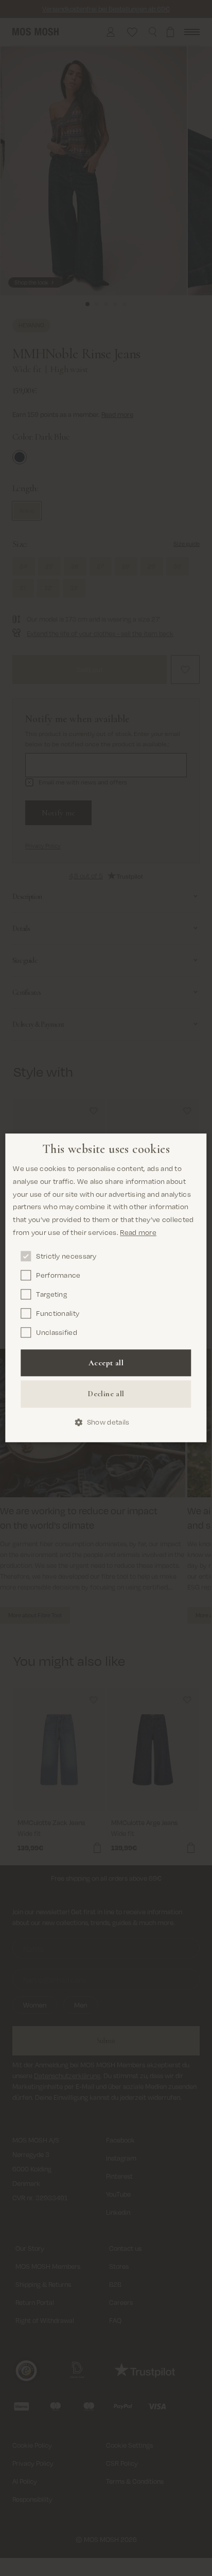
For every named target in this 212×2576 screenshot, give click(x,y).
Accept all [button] (106, 1363)
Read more (138, 1232)
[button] (106, 1422)
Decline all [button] (106, 1394)
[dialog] (106, 1288)
